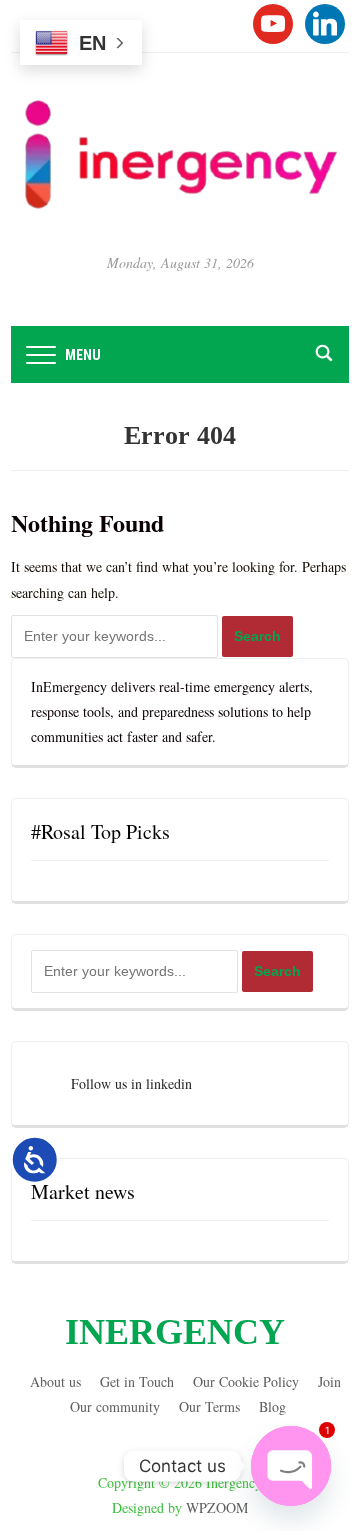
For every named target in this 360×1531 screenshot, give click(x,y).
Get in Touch (137, 1381)
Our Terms (209, 1406)
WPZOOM (217, 1507)
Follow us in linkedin (131, 1083)
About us (55, 1381)
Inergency (175, 1332)
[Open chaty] (291, 1466)
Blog (272, 1406)
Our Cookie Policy (246, 1381)
